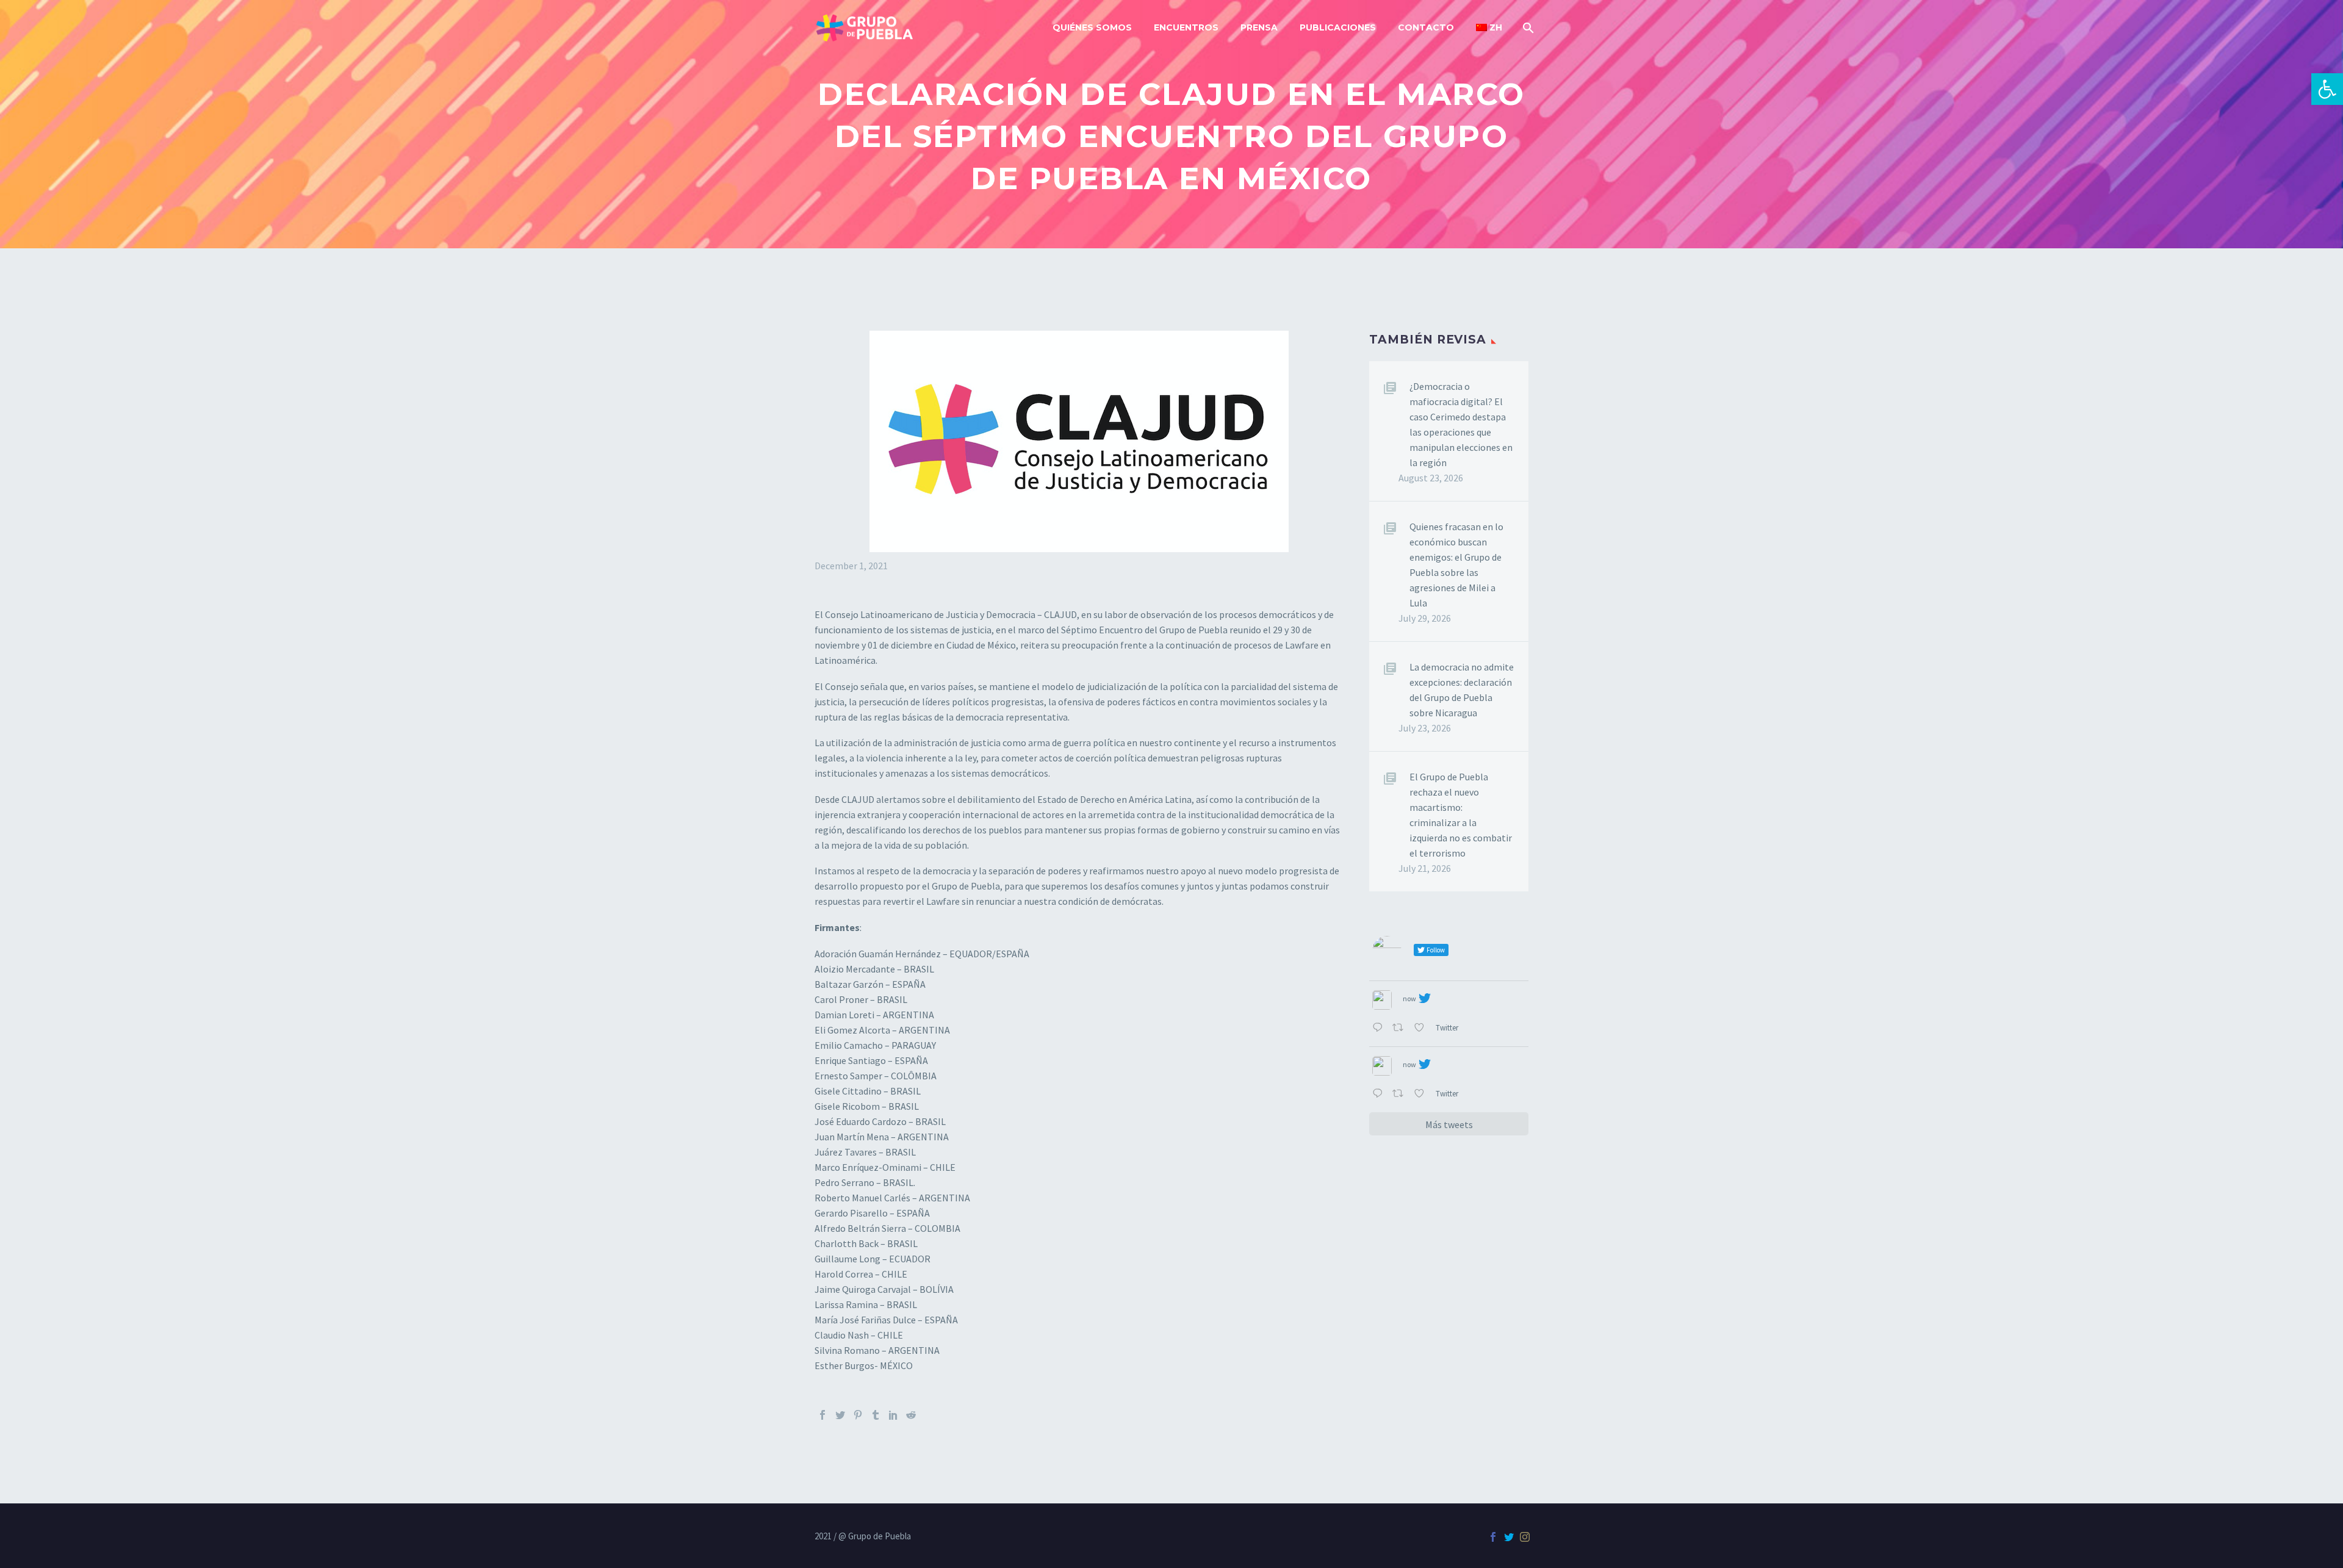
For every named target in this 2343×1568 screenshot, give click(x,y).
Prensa (1259, 27)
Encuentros (1186, 27)
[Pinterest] (858, 1415)
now (1409, 998)
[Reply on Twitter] (1379, 1028)
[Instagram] (1525, 1537)
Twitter (1448, 1027)
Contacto (1426, 27)
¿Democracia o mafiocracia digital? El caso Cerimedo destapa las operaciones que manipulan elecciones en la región (1461, 424)
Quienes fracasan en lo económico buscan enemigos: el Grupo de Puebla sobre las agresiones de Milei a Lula (1456, 565)
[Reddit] (911, 1415)
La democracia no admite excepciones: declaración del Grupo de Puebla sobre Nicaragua (1462, 690)
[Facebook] (822, 1415)
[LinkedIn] (893, 1415)
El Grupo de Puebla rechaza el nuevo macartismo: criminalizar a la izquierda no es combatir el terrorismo (1461, 815)
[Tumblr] (876, 1415)
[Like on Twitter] (1422, 1028)
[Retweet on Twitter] (1400, 1028)
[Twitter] (840, 1415)
